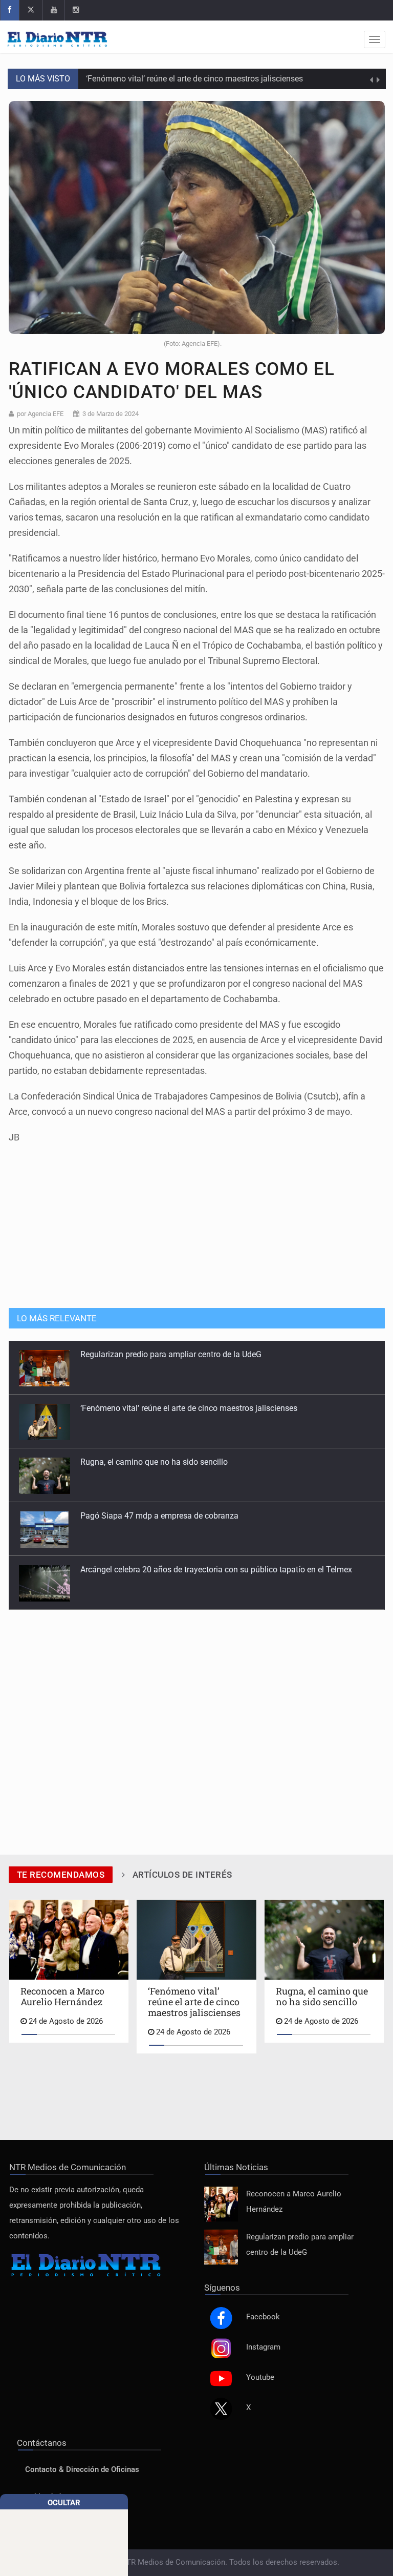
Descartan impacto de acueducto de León (155, 1570)
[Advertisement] (196, 1221)
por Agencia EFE (40, 414)
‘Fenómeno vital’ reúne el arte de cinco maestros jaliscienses (194, 79)
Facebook (263, 2317)
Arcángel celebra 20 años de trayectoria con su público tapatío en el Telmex (216, 1516)
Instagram (263, 2347)
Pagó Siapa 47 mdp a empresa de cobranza (159, 1462)
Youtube (260, 2377)
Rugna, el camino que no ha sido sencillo (154, 1408)
